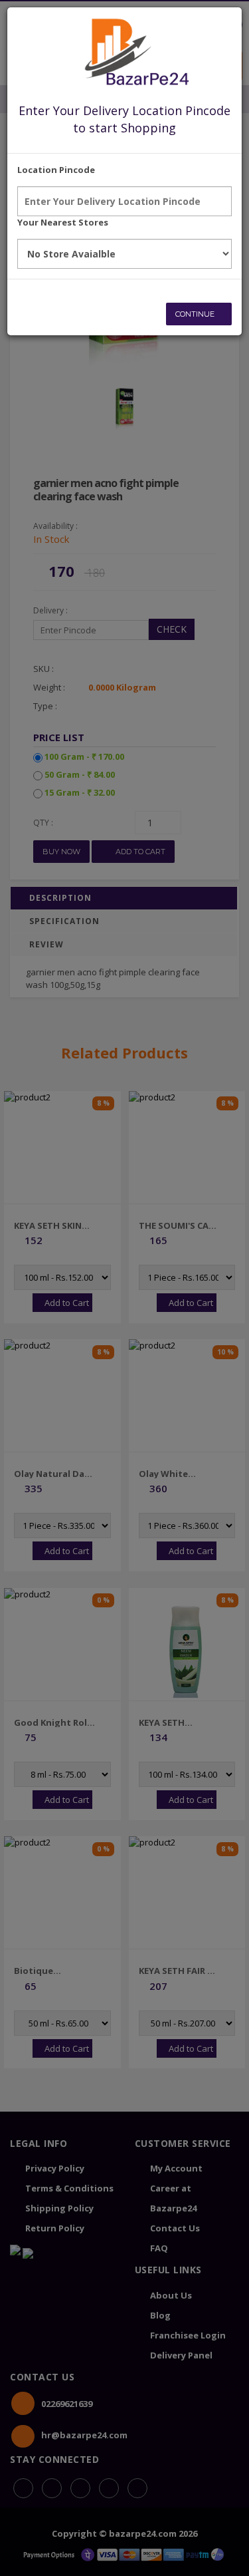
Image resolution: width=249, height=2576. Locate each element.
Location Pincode (56, 170)
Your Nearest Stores (63, 222)
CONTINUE (196, 314)
